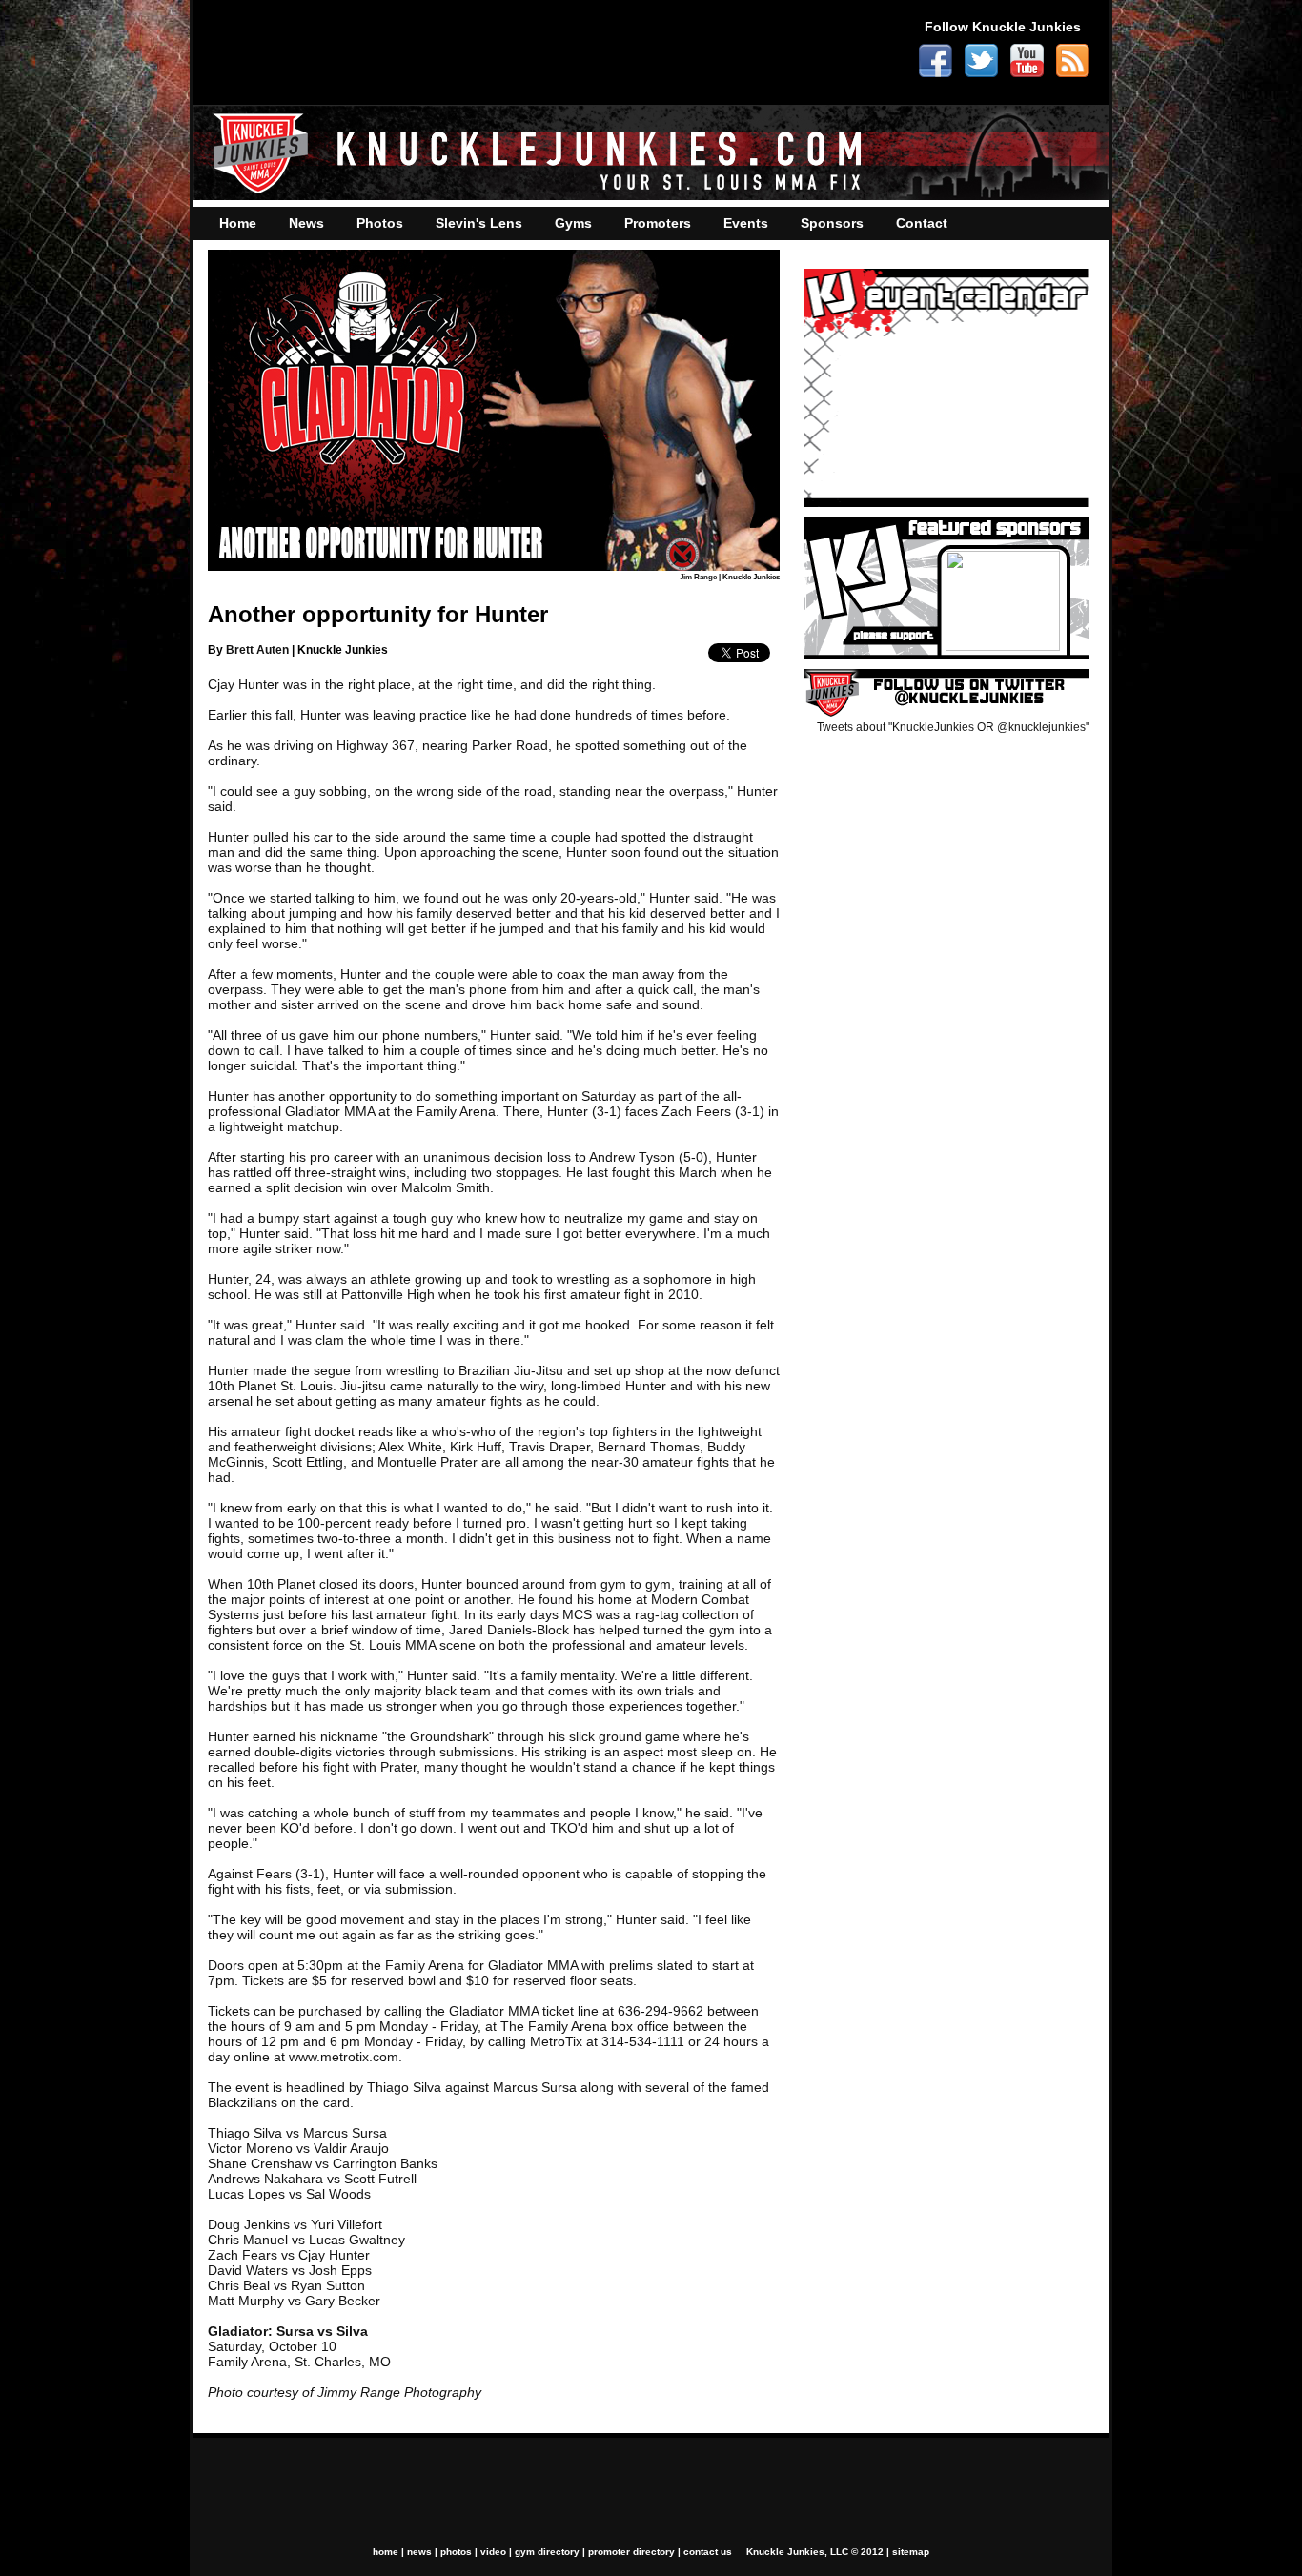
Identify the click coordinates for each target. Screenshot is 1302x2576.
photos (456, 2552)
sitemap (911, 2552)
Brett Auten (257, 650)
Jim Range (698, 577)
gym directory (547, 2552)
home (386, 2552)
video (493, 2552)
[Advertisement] (550, 52)
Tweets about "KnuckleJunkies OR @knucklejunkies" (953, 727)
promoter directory (631, 2552)
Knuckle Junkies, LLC (797, 2552)
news (419, 2552)
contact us (708, 2552)
